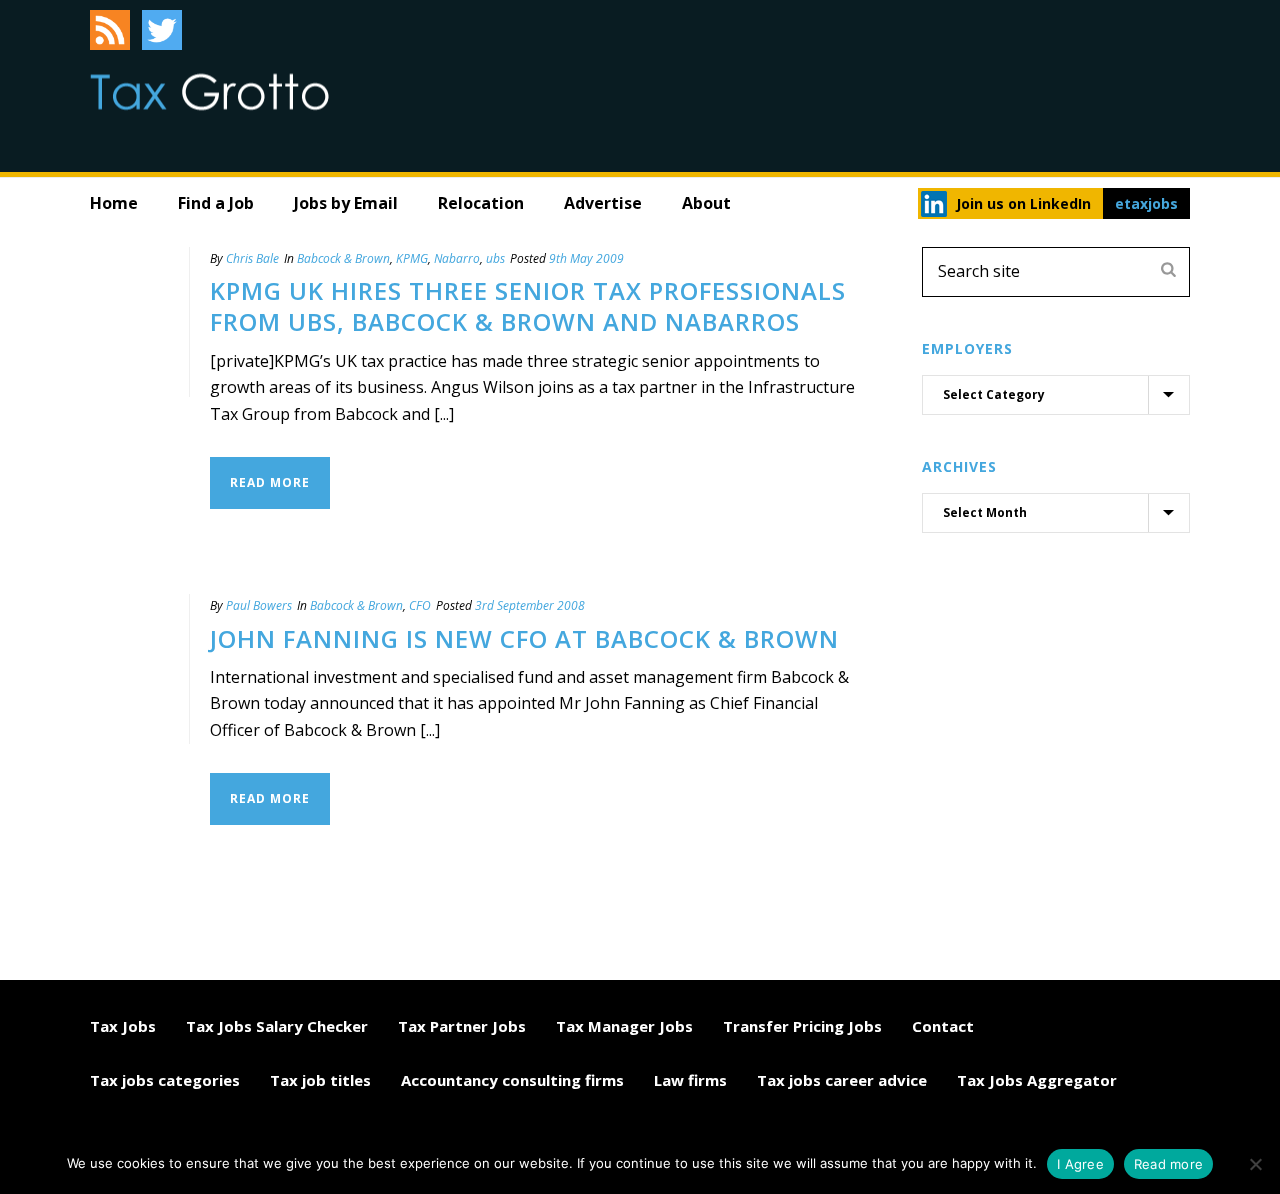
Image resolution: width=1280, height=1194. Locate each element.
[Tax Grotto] (209, 92)
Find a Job (216, 203)
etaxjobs (1146, 203)
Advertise (603, 203)
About (706, 203)
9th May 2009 (586, 258)
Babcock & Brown (343, 258)
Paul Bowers (259, 605)
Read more (1168, 1164)
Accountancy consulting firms (512, 1080)
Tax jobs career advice (842, 1080)
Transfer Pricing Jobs (802, 1026)
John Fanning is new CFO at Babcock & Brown (524, 638)
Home (114, 203)
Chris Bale (252, 258)
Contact (943, 1026)
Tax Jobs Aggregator (1037, 1080)
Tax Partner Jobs (462, 1026)
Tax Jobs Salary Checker (277, 1026)
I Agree (1080, 1164)
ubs (495, 258)
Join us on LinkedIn (1023, 203)
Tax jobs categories (165, 1080)
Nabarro (457, 258)
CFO (420, 605)
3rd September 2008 (530, 605)
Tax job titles (320, 1080)
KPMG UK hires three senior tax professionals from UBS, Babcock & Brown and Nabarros (528, 306)
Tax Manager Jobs (624, 1026)
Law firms (690, 1080)
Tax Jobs (123, 1026)
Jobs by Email (346, 203)
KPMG (412, 258)
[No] (1255, 1164)
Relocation (481, 203)
